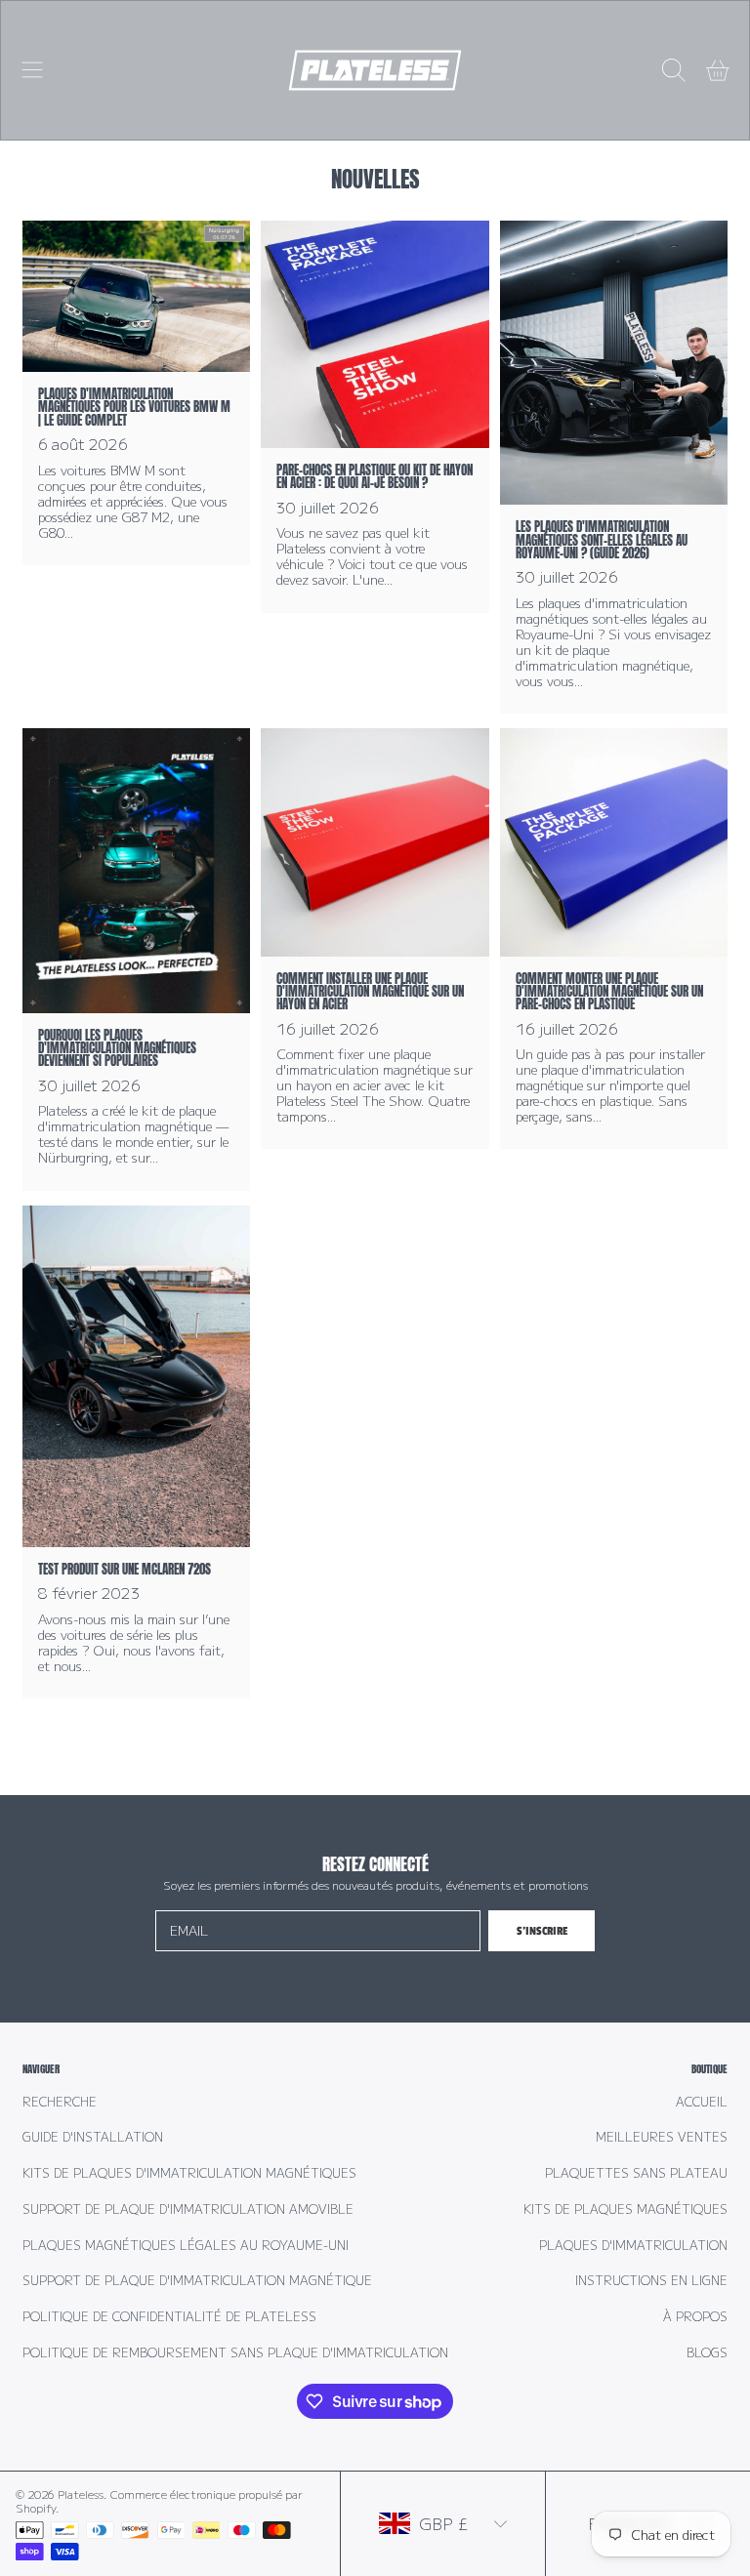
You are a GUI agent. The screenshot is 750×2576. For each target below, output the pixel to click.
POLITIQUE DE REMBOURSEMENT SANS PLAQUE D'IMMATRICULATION (235, 2352)
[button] (32, 70)
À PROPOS (695, 2316)
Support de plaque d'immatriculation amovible (188, 2209)
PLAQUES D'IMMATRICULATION (633, 2245)
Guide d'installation (93, 2137)
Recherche (60, 2102)
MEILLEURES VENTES (662, 2137)
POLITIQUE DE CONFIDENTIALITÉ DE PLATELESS (169, 2316)
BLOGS (707, 2352)
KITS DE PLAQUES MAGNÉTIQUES (625, 2209)
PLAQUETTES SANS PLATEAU (636, 2173)
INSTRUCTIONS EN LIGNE (651, 2280)
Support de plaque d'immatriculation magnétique (197, 2280)
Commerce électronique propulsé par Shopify (159, 2501)
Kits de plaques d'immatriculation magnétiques (189, 2173)
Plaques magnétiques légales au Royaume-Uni (186, 2245)
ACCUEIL (702, 2102)
